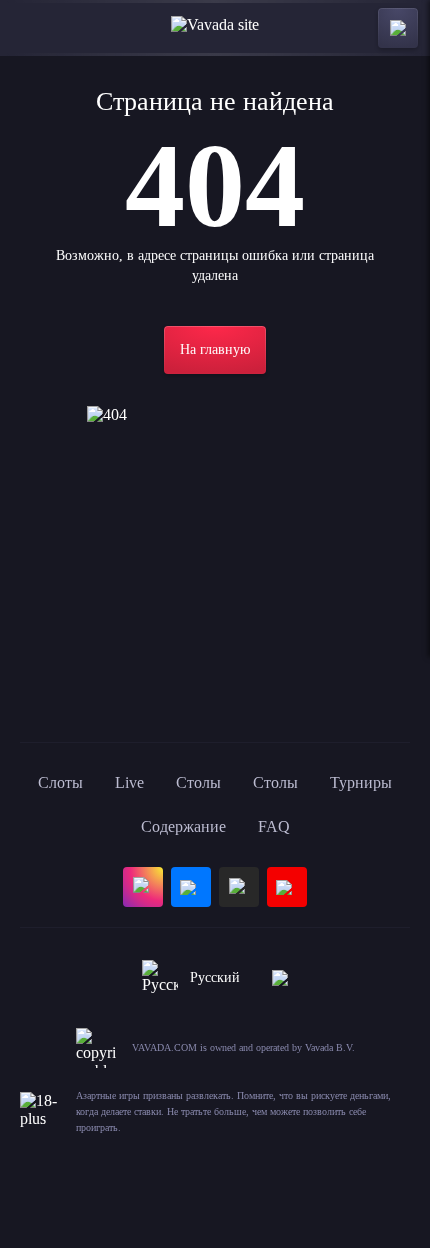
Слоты (60, 782)
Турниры (361, 782)
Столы (198, 782)
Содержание (183, 826)
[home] (215, 28)
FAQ (274, 826)
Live (129, 782)
